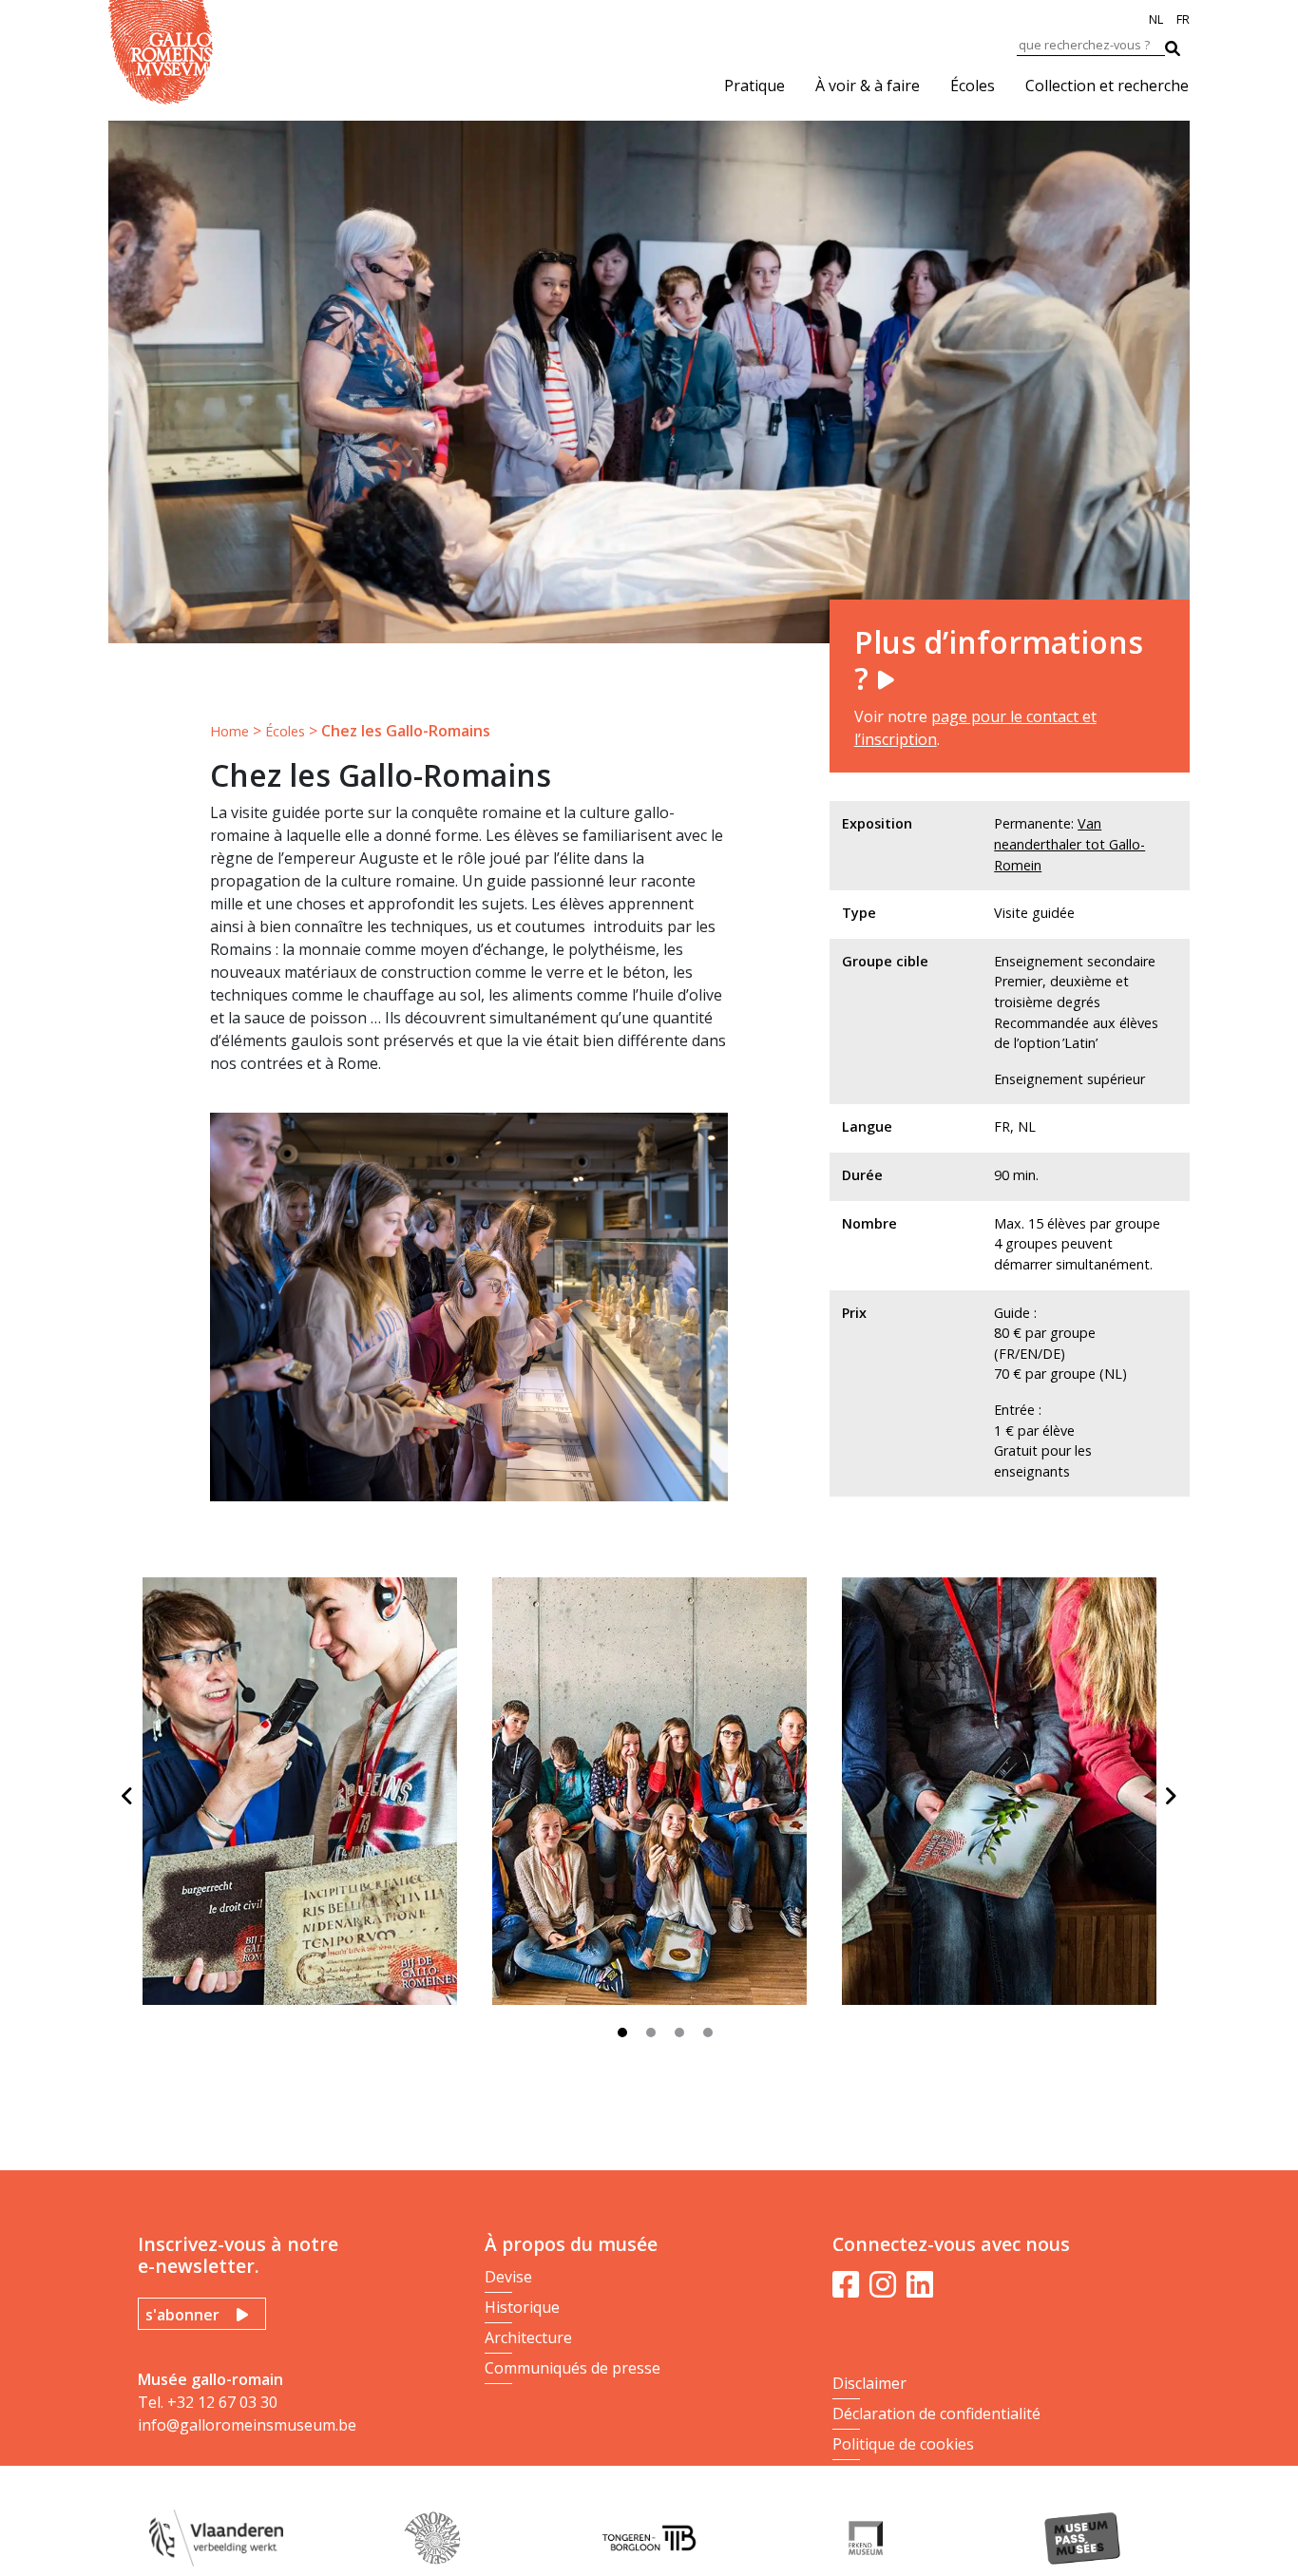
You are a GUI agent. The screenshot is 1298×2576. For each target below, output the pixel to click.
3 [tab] (684, 2037)
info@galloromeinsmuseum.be (247, 2425)
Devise (508, 2277)
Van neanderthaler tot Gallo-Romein (1069, 844)
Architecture (528, 2337)
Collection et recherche (1107, 86)
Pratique (754, 86)
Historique (522, 2307)
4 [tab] (713, 2037)
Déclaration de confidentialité (936, 2414)
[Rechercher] (1182, 44)
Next (1171, 1796)
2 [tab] (656, 2037)
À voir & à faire (868, 86)
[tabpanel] (307, 1799)
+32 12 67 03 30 (222, 2402)
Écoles (973, 86)
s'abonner (182, 2315)
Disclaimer (869, 2383)
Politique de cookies (903, 2444)
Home (229, 731)
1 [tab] (627, 2037)
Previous (127, 1796)
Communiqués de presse (573, 2368)
